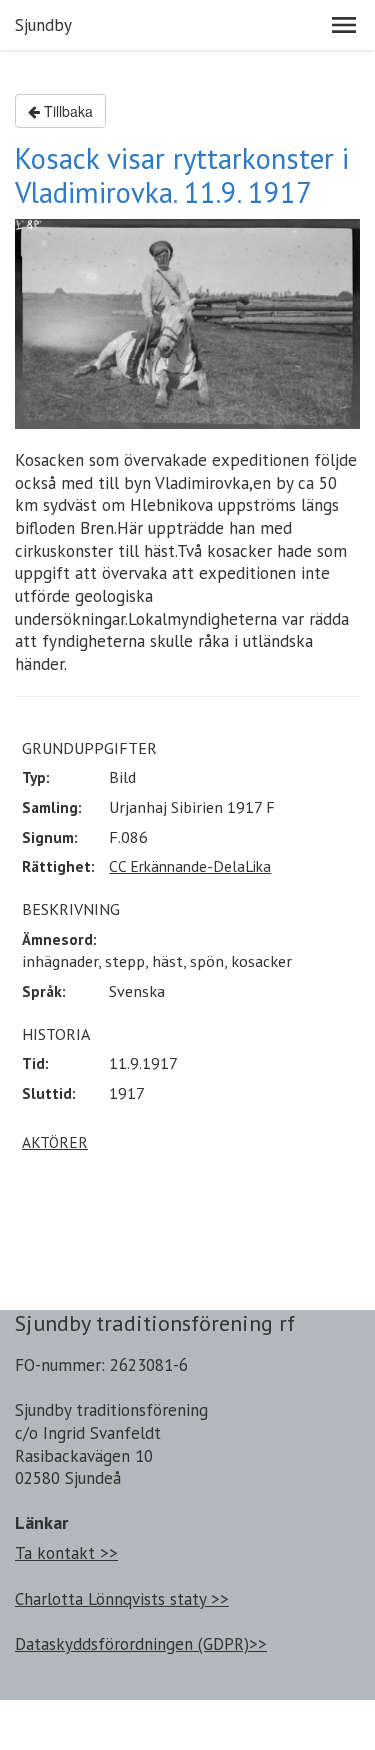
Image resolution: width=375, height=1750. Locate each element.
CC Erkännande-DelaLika (190, 866)
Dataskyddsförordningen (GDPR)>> (141, 1644)
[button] (344, 25)
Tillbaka (66, 111)
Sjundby (43, 25)
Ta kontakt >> (66, 1553)
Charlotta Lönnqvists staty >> (122, 1599)
